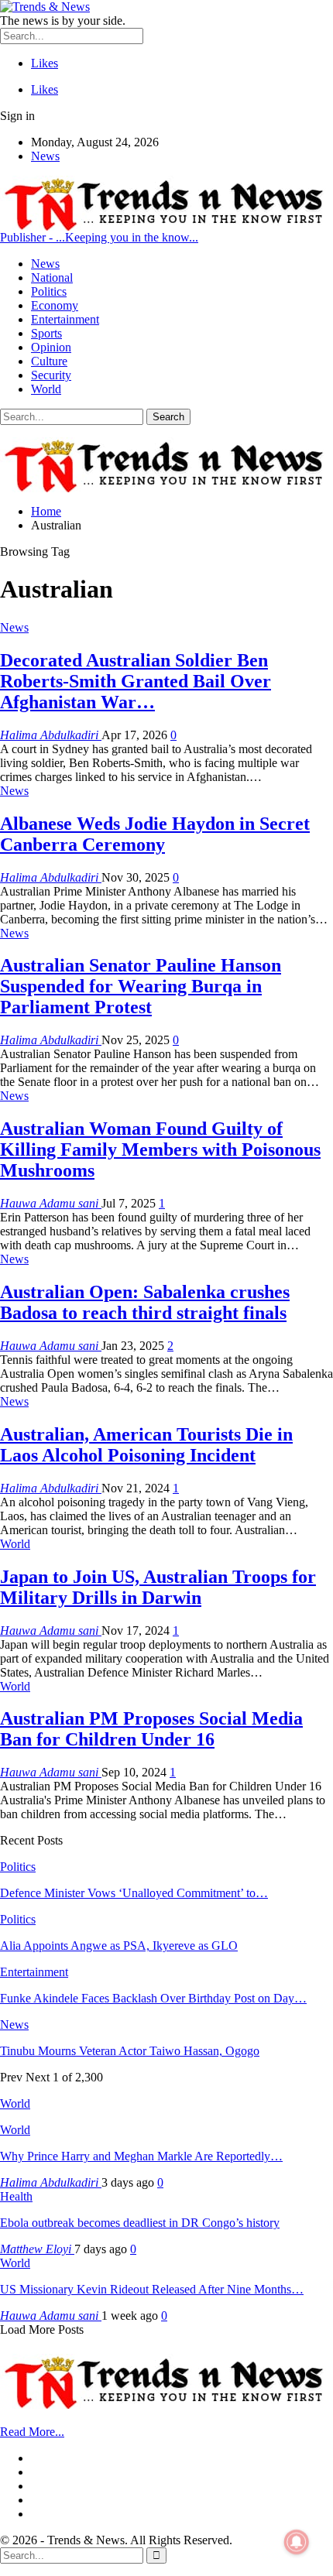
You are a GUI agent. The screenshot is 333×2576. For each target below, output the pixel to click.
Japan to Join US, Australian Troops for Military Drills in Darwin (158, 1587)
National (52, 277)
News (45, 156)
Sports (46, 333)
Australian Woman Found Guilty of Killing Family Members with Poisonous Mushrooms (160, 1149)
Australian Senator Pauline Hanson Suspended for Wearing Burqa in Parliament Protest (141, 986)
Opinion (51, 347)
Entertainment (65, 319)
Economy (55, 305)
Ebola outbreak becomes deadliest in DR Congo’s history (140, 2223)
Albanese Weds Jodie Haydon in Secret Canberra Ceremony (155, 834)
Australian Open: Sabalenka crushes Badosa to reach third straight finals (145, 1302)
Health (16, 2196)
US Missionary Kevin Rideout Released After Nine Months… (152, 2289)
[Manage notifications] (297, 2542)
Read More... (32, 2432)
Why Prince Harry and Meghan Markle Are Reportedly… (141, 2156)
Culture (49, 361)
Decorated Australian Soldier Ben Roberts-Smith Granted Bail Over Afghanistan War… (136, 681)
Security (51, 375)
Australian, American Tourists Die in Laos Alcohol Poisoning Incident (146, 1445)
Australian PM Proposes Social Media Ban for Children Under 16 (151, 1729)
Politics (49, 291)
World (46, 389)
